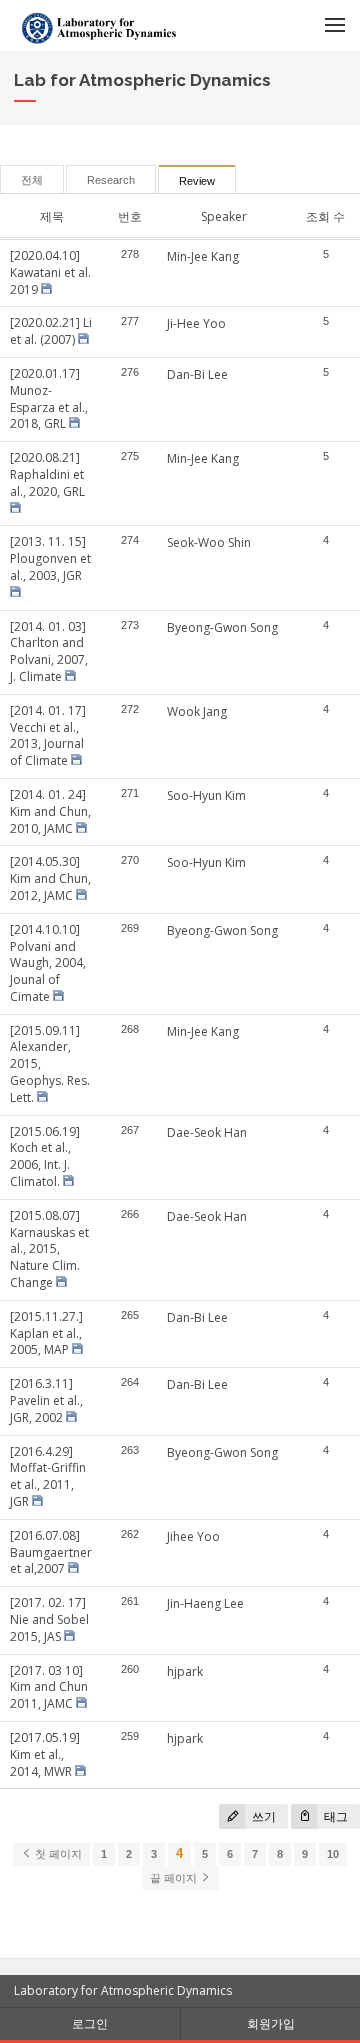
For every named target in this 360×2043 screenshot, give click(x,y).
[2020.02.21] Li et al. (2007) (51, 331)
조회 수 (325, 216)
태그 (334, 1816)
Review (197, 181)
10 (333, 1854)
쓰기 (262, 1816)
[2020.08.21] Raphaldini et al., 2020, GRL (47, 474)
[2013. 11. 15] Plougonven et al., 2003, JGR (50, 558)
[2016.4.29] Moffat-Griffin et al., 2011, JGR (48, 1476)
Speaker (224, 216)
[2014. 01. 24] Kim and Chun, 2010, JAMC (50, 811)
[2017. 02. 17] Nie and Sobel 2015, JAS (49, 1619)
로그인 (90, 2023)
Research (111, 180)
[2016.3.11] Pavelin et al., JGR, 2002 (46, 1400)
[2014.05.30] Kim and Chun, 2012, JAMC (50, 878)
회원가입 (271, 2023)
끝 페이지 (175, 1878)
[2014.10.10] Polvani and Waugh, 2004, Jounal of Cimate (48, 963)
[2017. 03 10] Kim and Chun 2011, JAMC (49, 1687)
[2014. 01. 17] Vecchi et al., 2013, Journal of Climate (48, 735)
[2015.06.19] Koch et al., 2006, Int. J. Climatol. (45, 1156)
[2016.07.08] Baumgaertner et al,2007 (51, 1552)
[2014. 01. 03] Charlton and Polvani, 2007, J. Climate (49, 651)
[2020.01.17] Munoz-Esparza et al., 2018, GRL (49, 398)
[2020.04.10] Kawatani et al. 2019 (50, 272)
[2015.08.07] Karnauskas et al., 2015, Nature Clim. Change (49, 1249)
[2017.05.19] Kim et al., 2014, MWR (45, 1754)
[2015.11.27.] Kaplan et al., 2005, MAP (46, 1333)
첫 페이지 (57, 1854)
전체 (32, 180)
